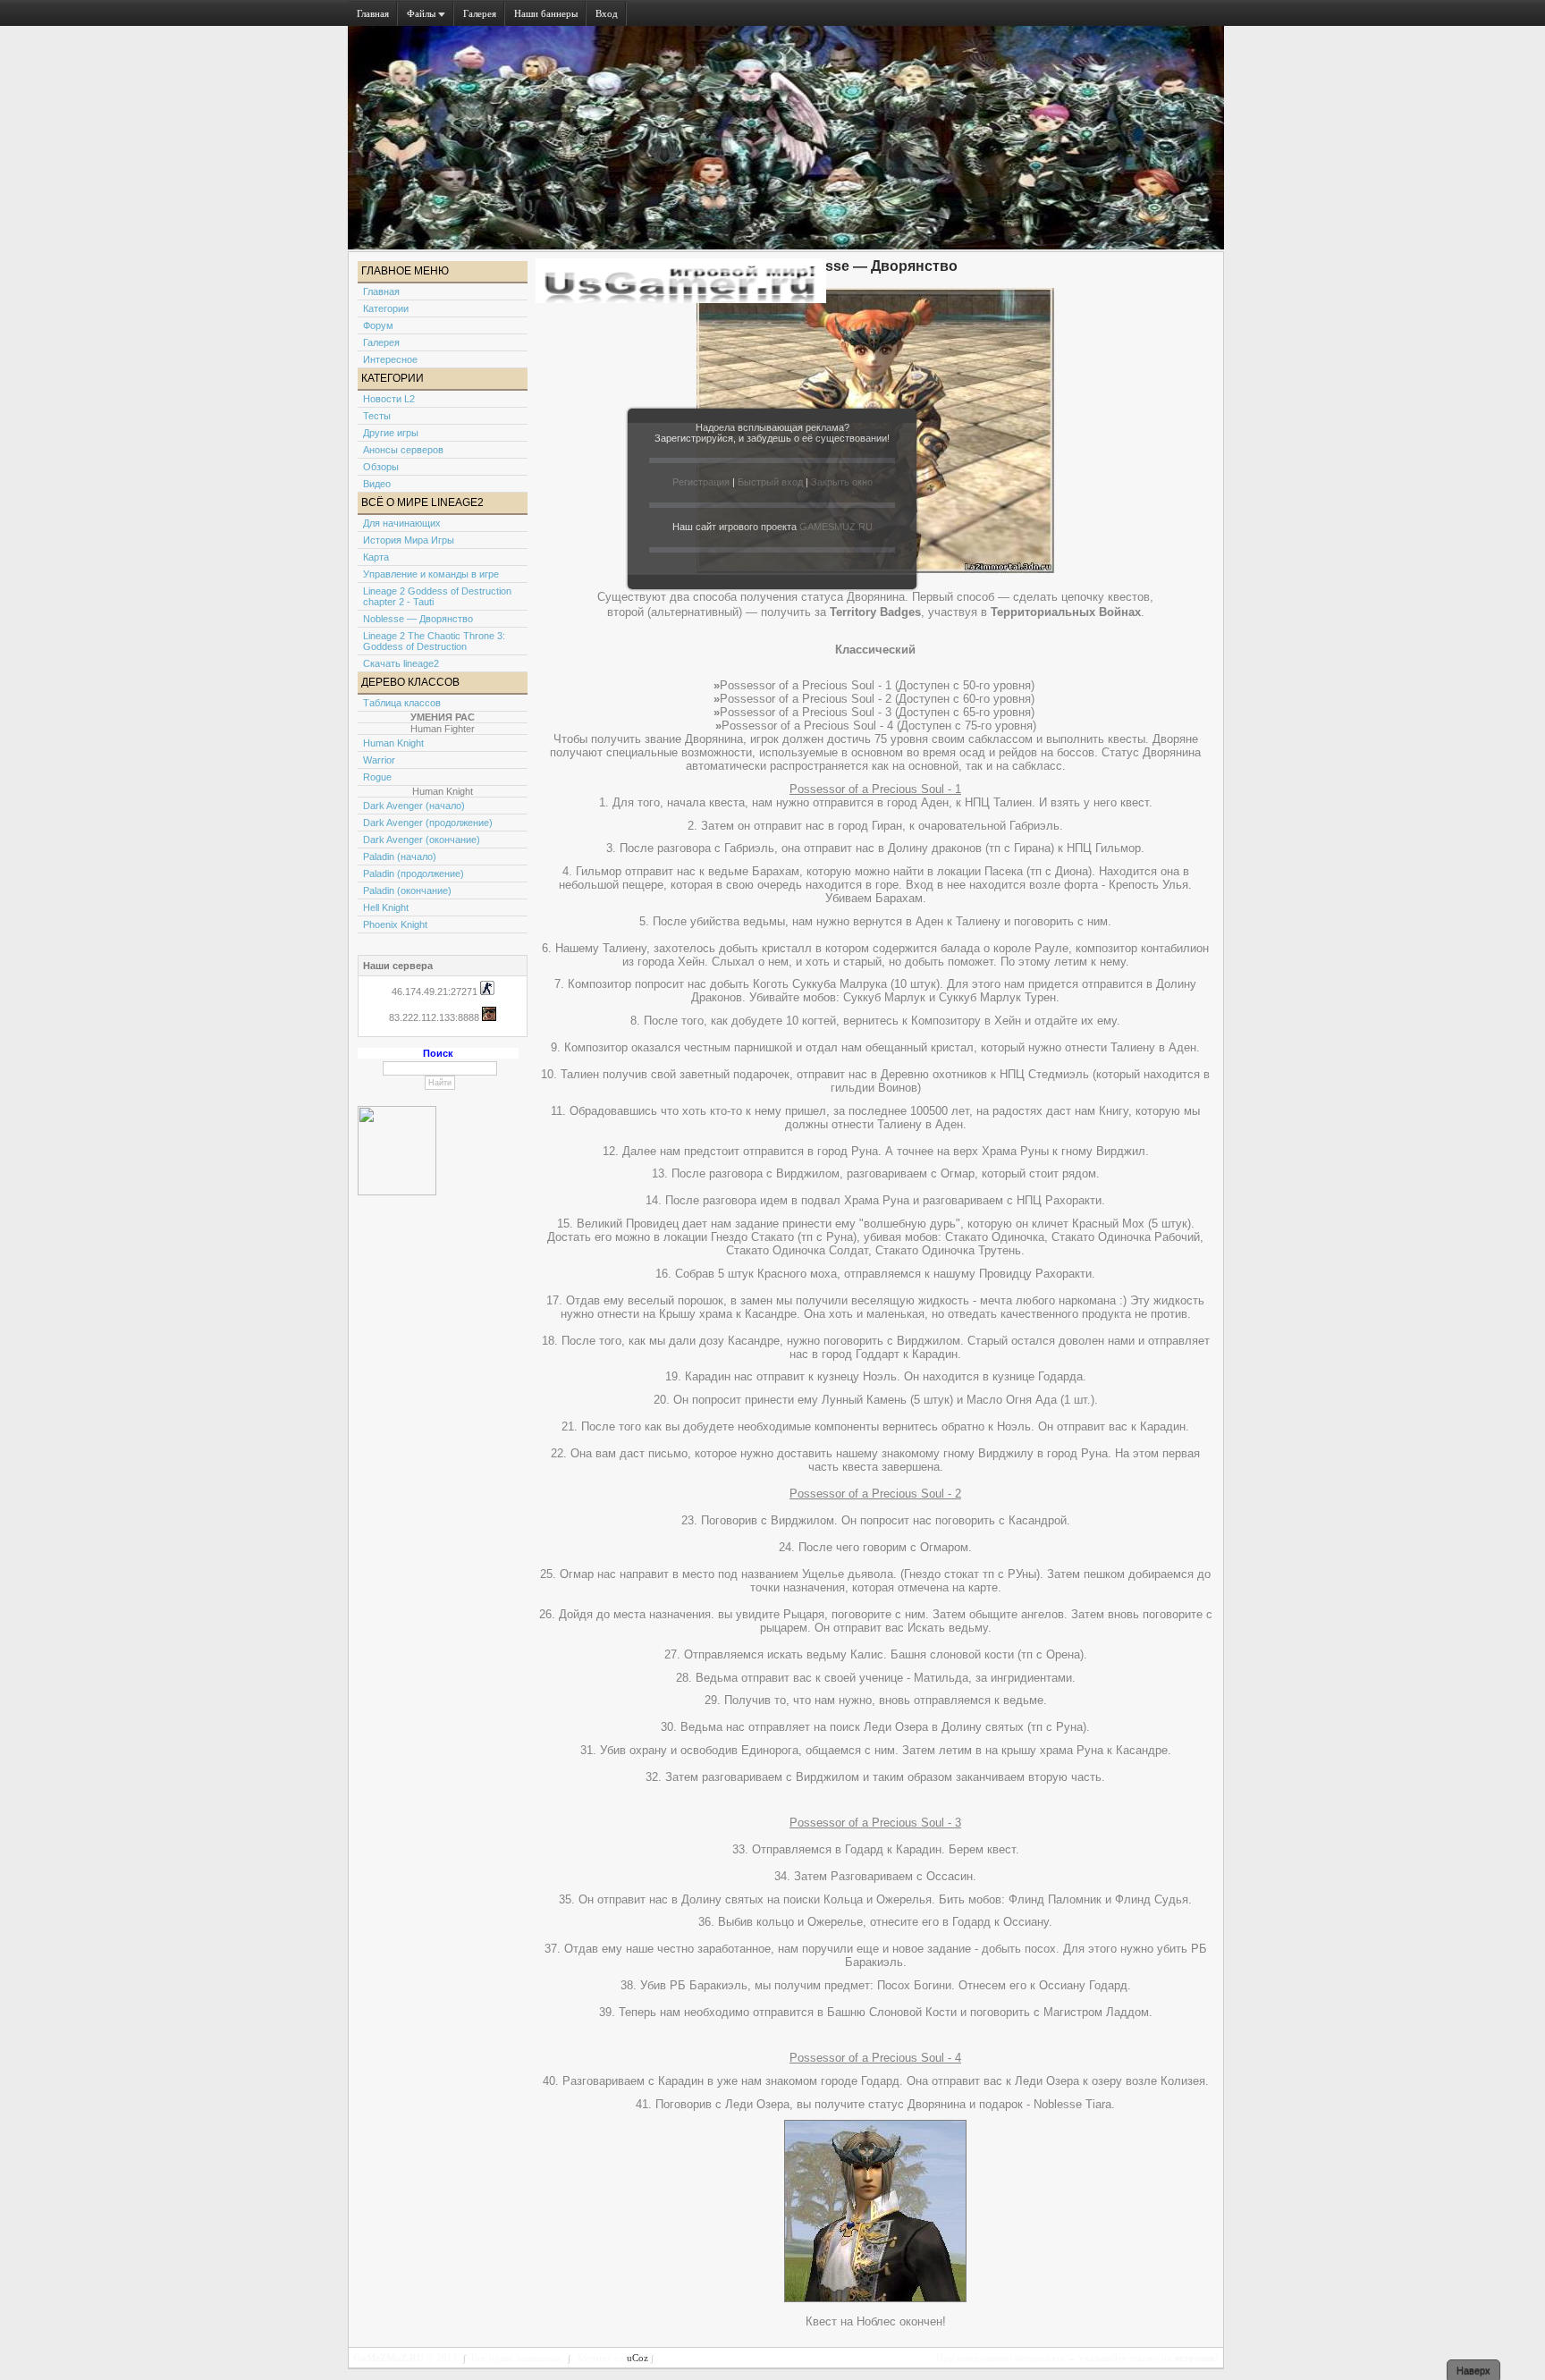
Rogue (377, 777)
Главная (373, 13)
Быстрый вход (770, 482)
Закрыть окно (842, 482)
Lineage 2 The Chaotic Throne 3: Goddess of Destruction (434, 641)
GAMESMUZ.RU (836, 527)
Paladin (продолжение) (414, 874)
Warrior (379, 760)
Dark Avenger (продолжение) (428, 823)
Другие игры (391, 433)
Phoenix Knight (395, 924)
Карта (376, 557)
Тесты (377, 416)
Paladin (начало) (400, 857)
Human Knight (393, 743)
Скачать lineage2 (401, 663)
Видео (377, 484)
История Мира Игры (409, 540)
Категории (386, 308)
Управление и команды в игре (431, 574)
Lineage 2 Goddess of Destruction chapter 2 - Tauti (437, 596)
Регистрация (701, 482)
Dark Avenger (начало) (414, 806)
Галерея (480, 13)
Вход (607, 13)
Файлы (422, 13)
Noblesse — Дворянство (418, 619)
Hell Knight (386, 907)
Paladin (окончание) (407, 890)
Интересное (390, 359)
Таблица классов (402, 703)
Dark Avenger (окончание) (422, 840)
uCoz (637, 2358)
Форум (378, 325)
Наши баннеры (546, 13)
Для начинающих (402, 523)
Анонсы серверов (403, 450)
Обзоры (381, 467)
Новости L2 (389, 399)
